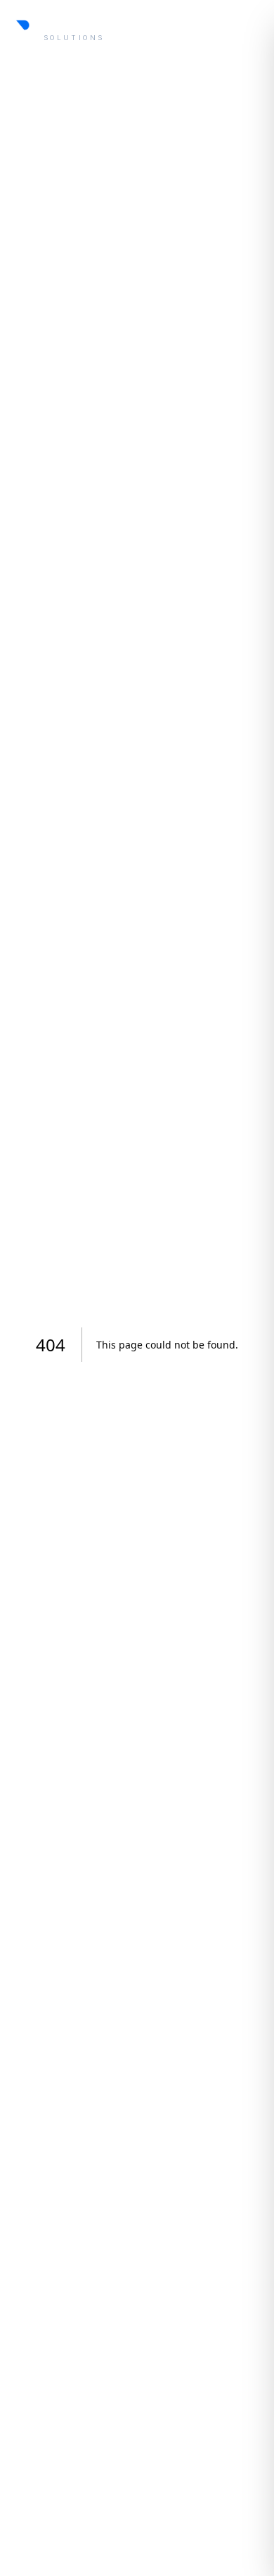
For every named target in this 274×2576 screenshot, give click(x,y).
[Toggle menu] (249, 28)
